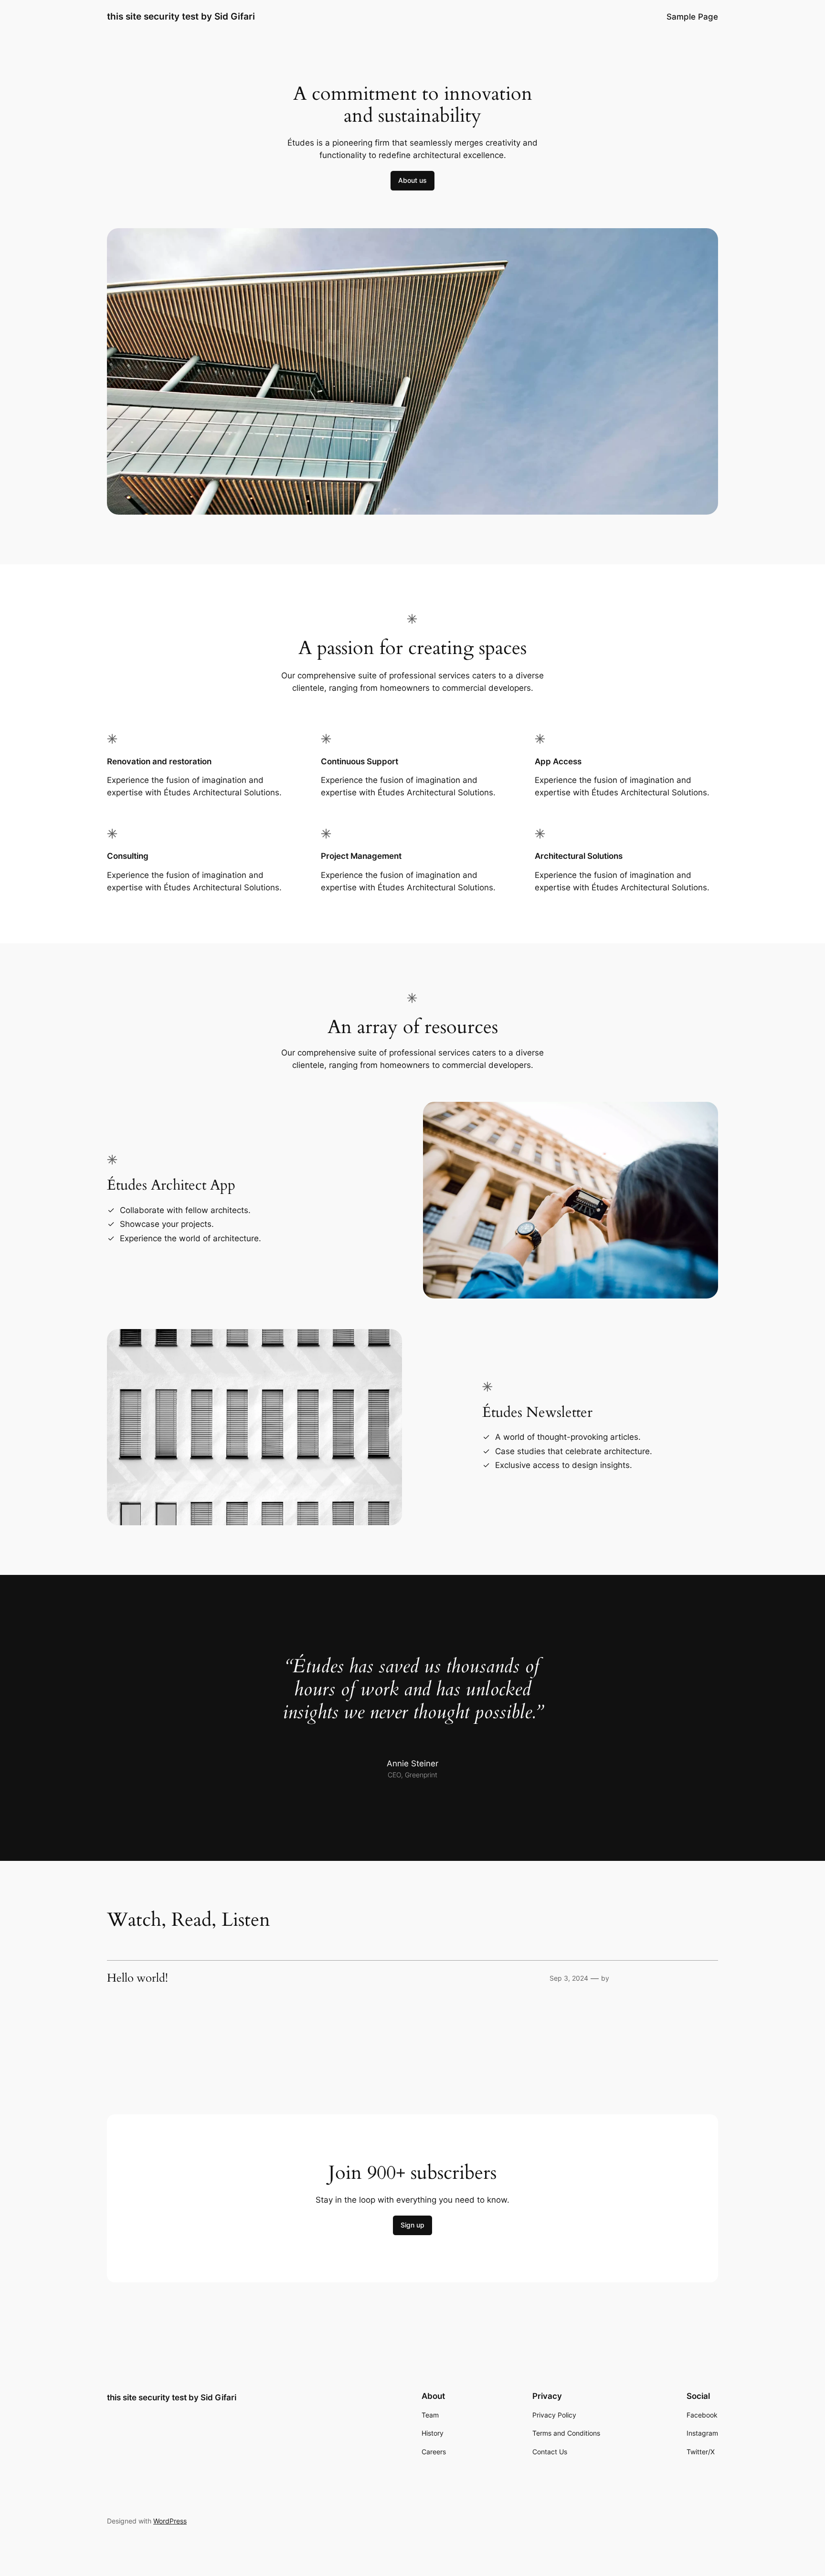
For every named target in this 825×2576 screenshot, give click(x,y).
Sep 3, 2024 (569, 1978)
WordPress (170, 2521)
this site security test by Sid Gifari (181, 16)
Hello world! (137, 1978)
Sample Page (692, 17)
